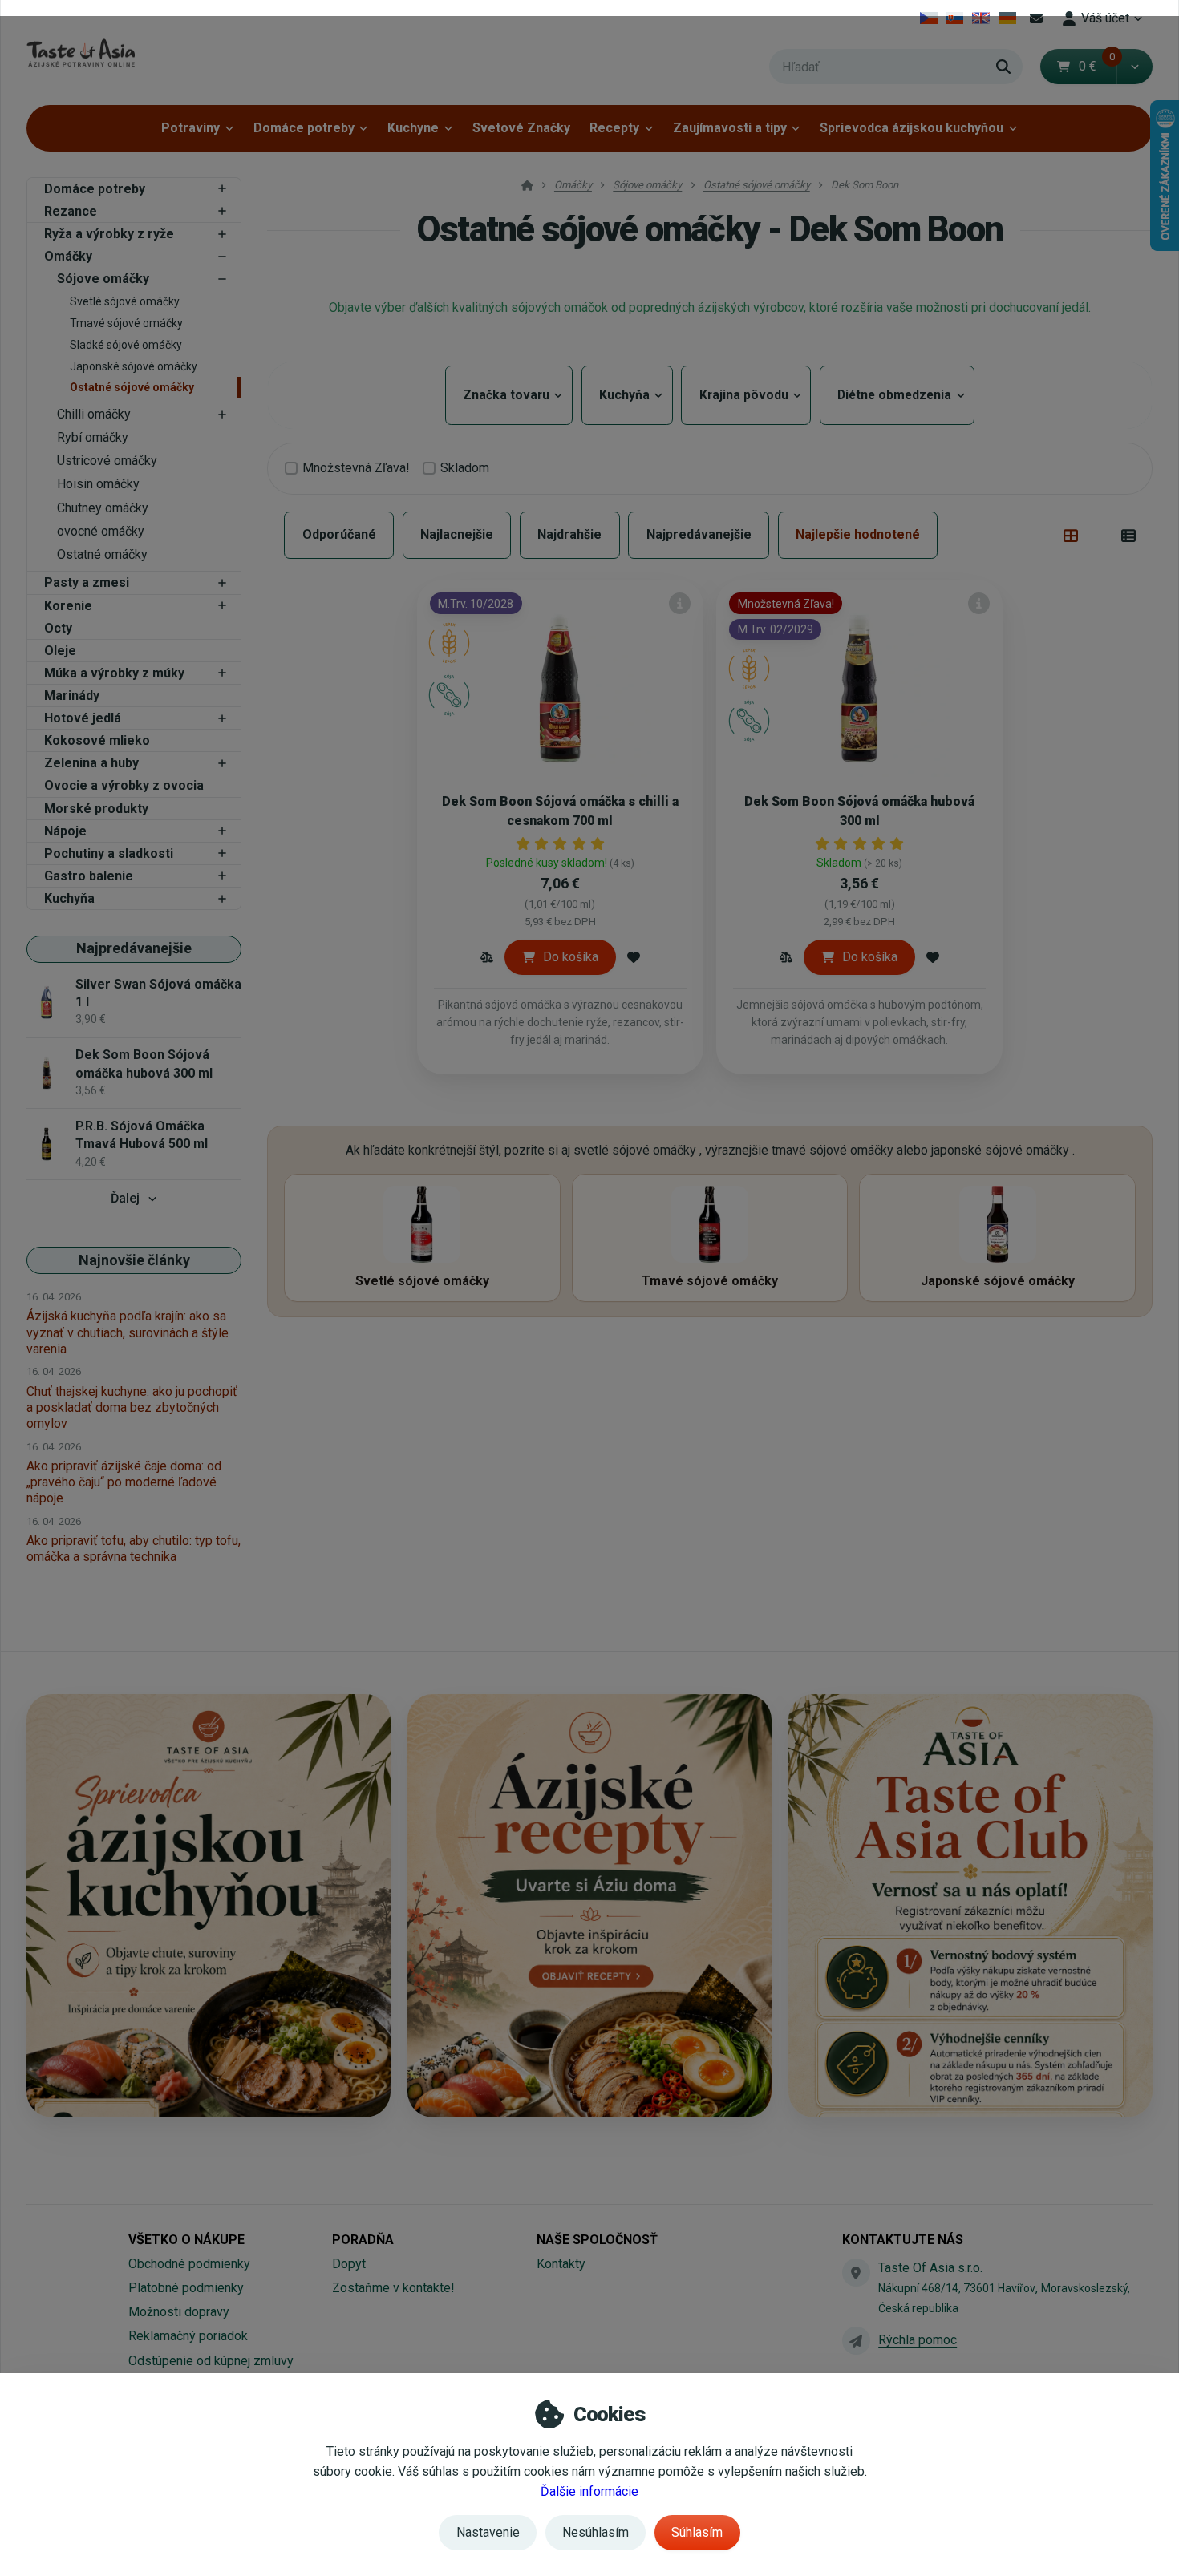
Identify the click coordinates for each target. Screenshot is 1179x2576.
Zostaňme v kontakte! (393, 2288)
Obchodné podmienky (189, 2264)
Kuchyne (413, 128)
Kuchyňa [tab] (627, 395)
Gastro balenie (89, 876)
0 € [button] (1097, 66)
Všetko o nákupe (186, 2240)
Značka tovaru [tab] (509, 395)
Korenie (68, 606)
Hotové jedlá (83, 718)
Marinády (72, 696)
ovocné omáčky (101, 531)
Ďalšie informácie (589, 2491)
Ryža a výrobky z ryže (109, 234)
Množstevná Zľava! (356, 468)
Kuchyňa (69, 898)
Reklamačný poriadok (188, 2336)
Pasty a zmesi (87, 582)
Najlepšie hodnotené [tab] (858, 534)
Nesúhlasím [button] (596, 2532)
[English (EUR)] (981, 18)
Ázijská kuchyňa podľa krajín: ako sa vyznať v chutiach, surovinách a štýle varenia (128, 1332)
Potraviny (190, 128)
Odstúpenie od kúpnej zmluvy (211, 2361)
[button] (1134, 67)
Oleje (60, 651)
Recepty (614, 128)
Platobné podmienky (186, 2288)
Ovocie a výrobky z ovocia (124, 785)
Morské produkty (96, 809)
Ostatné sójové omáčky (132, 387)
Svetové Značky (521, 128)
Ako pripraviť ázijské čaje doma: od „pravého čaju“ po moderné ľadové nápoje (124, 1482)
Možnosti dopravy (179, 2312)
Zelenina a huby (91, 763)
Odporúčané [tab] (339, 534)
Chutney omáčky (103, 508)
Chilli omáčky (94, 414)
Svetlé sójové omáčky (125, 301)
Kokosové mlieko (97, 740)
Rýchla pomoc (918, 2340)
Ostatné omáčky (102, 554)
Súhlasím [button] (697, 2532)
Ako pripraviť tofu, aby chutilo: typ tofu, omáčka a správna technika (134, 1549)
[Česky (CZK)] (928, 18)
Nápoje (65, 831)
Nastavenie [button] (488, 2532)
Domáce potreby (304, 128)
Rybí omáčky (93, 437)
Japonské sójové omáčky (134, 366)
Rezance (71, 211)
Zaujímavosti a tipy (730, 128)
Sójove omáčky (103, 279)
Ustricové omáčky (107, 461)
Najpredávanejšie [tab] (699, 534)
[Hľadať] (1003, 67)
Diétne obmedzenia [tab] (897, 395)
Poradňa (363, 2240)
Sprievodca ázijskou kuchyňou (912, 128)
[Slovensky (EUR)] (955, 18)
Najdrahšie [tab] (569, 534)
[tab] (1071, 536)
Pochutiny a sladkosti (109, 853)
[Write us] (856, 2340)
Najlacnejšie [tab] (457, 534)
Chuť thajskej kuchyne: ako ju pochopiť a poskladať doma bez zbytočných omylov (132, 1407)
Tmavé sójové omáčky (126, 323)
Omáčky (68, 256)
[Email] (1036, 18)
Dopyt (349, 2264)
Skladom (465, 468)
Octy (58, 628)
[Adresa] (856, 2272)
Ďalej (125, 1198)
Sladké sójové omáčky (126, 345)
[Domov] (81, 53)
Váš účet (1105, 18)
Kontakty (561, 2264)
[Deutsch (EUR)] (1007, 18)
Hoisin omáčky (98, 484)
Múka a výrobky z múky (114, 673)
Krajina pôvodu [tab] (746, 395)
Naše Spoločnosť (597, 2240)
